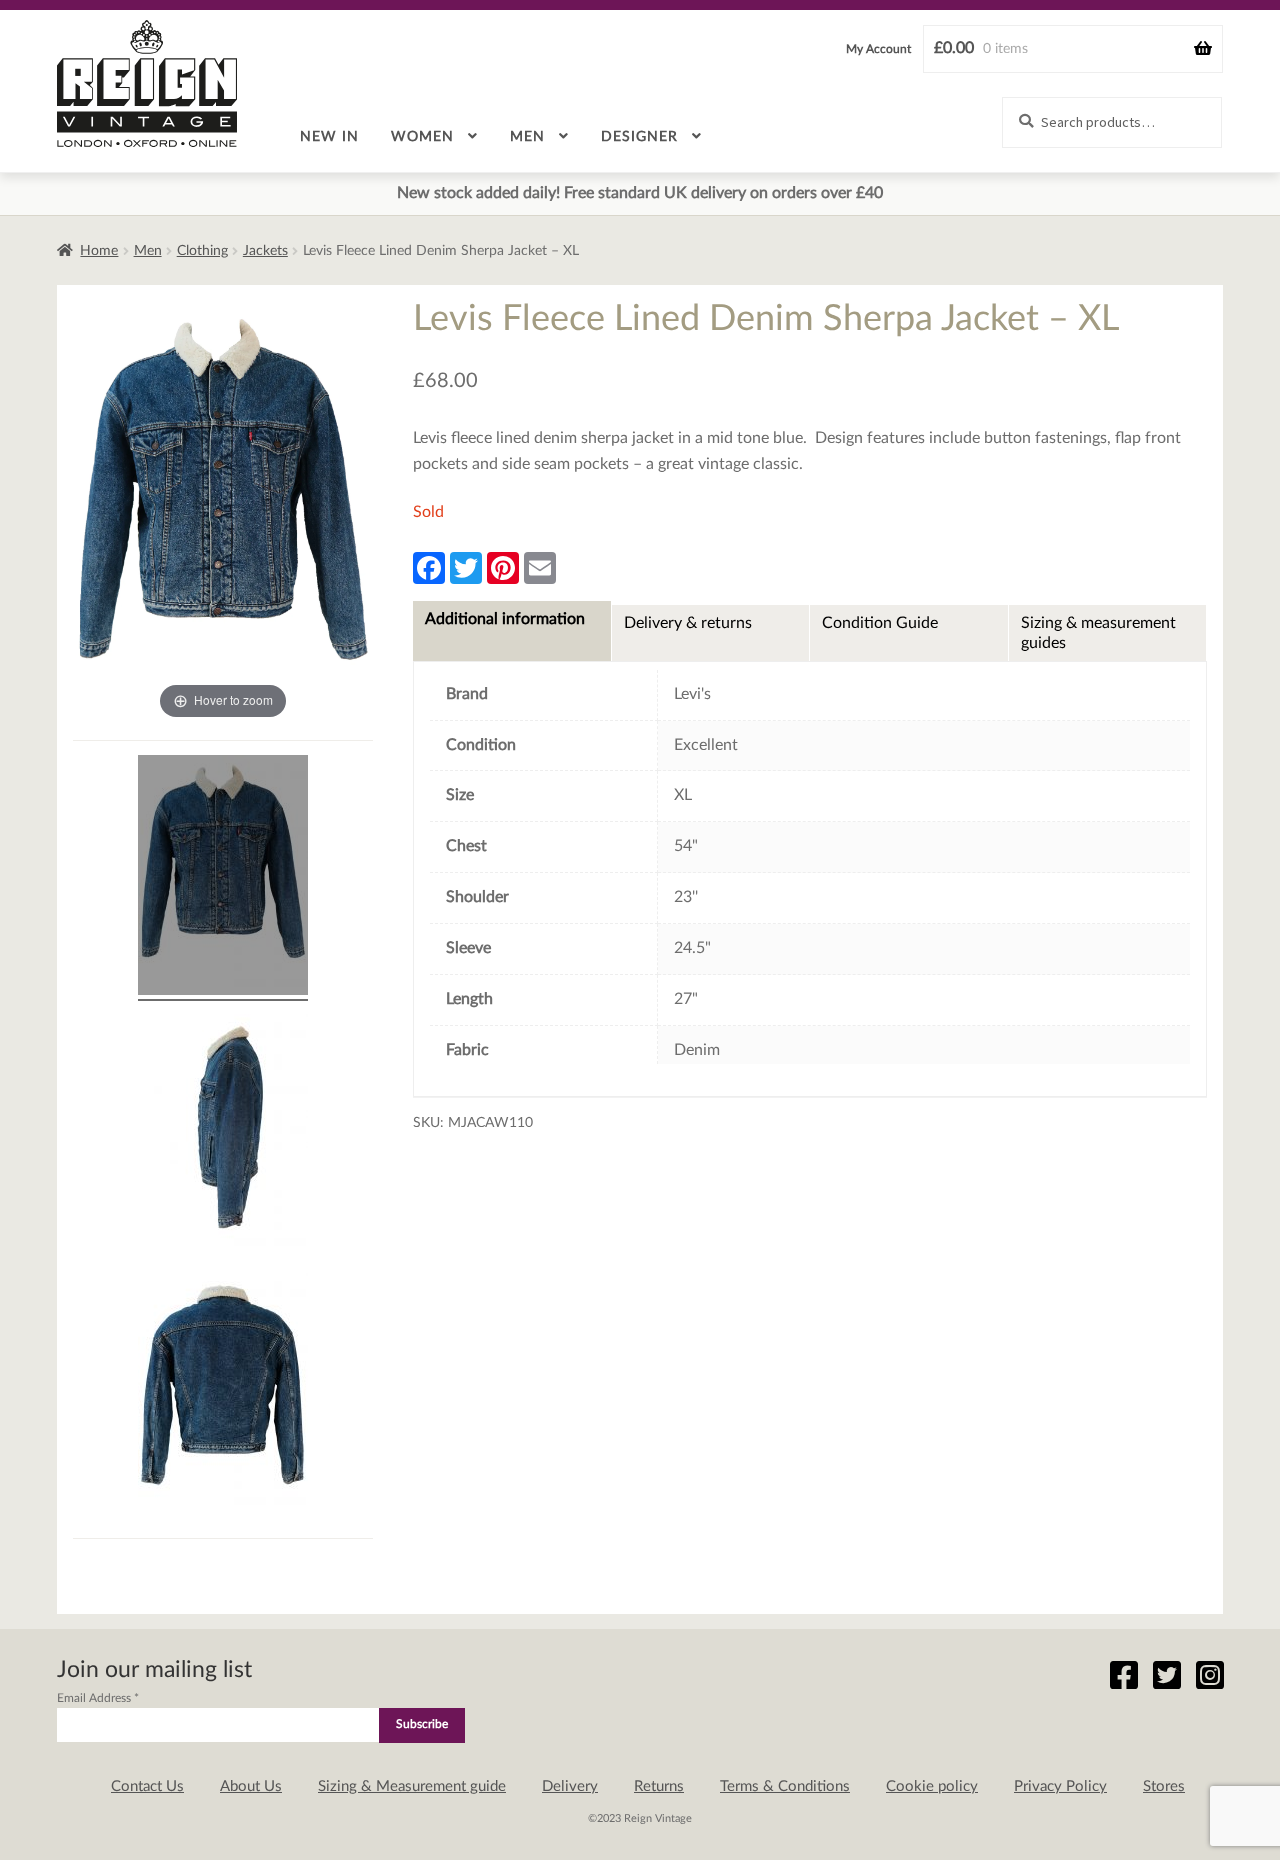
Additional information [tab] (505, 619)
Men (527, 137)
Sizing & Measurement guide (412, 1786)
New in (329, 137)
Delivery (570, 1786)
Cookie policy (932, 1786)
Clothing (202, 251)
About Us (251, 1786)
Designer (639, 137)
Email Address (98, 1698)
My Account (878, 49)
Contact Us (147, 1786)
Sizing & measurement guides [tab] (1098, 633)
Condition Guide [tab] (880, 623)
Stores (1164, 1786)
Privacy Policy (1060, 1786)
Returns (659, 1786)
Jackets (265, 251)
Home (99, 251)
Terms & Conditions (785, 1786)
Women (422, 137)
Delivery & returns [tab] (688, 623)
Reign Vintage (147, 83)
